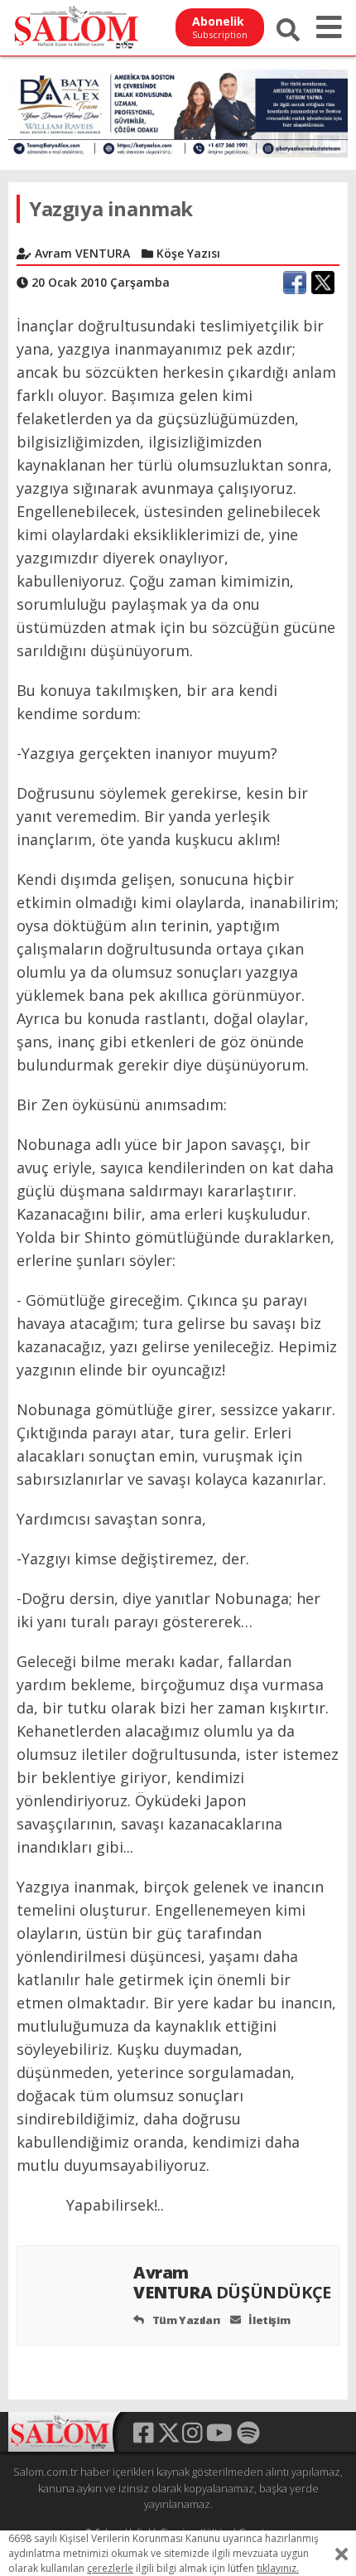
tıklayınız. (278, 2568)
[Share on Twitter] (323, 283)
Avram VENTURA (232, 2282)
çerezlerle (110, 2568)
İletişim (268, 2320)
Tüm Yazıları (185, 2320)
